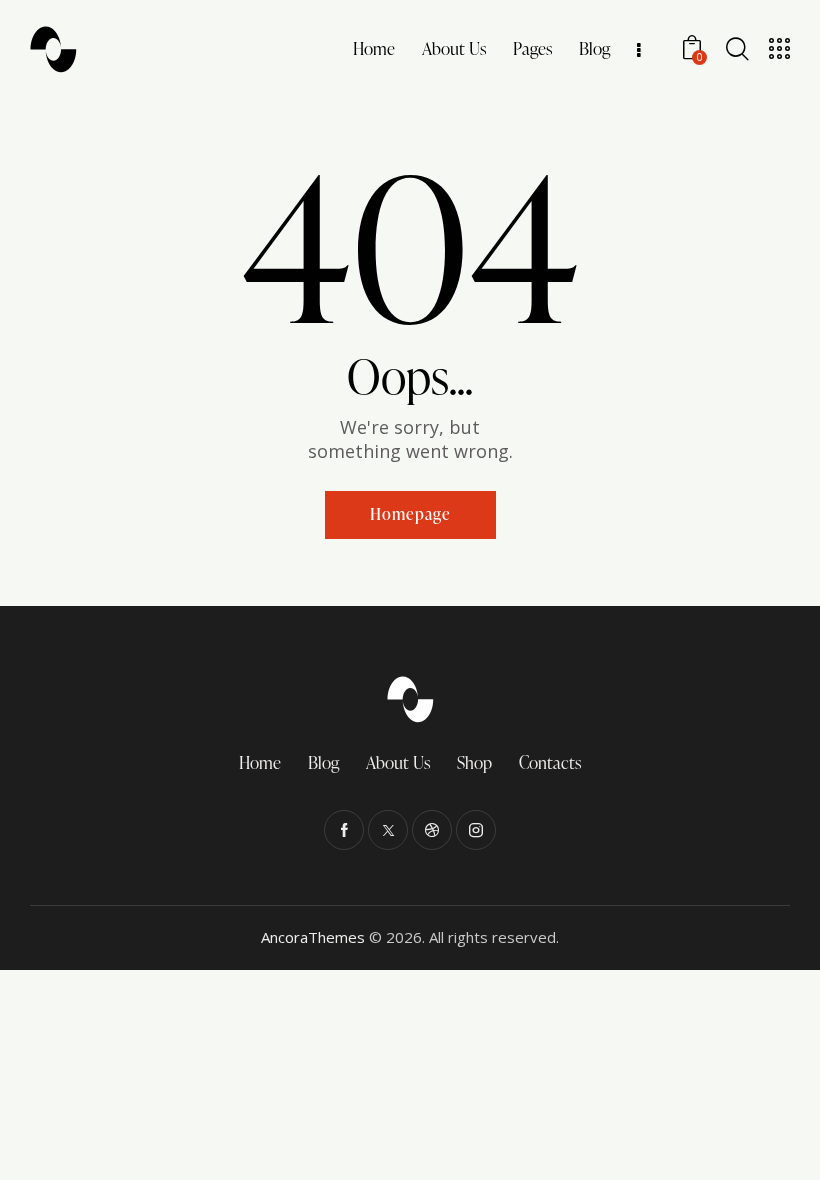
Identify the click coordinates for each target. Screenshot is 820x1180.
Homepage (410, 514)
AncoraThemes (313, 937)
